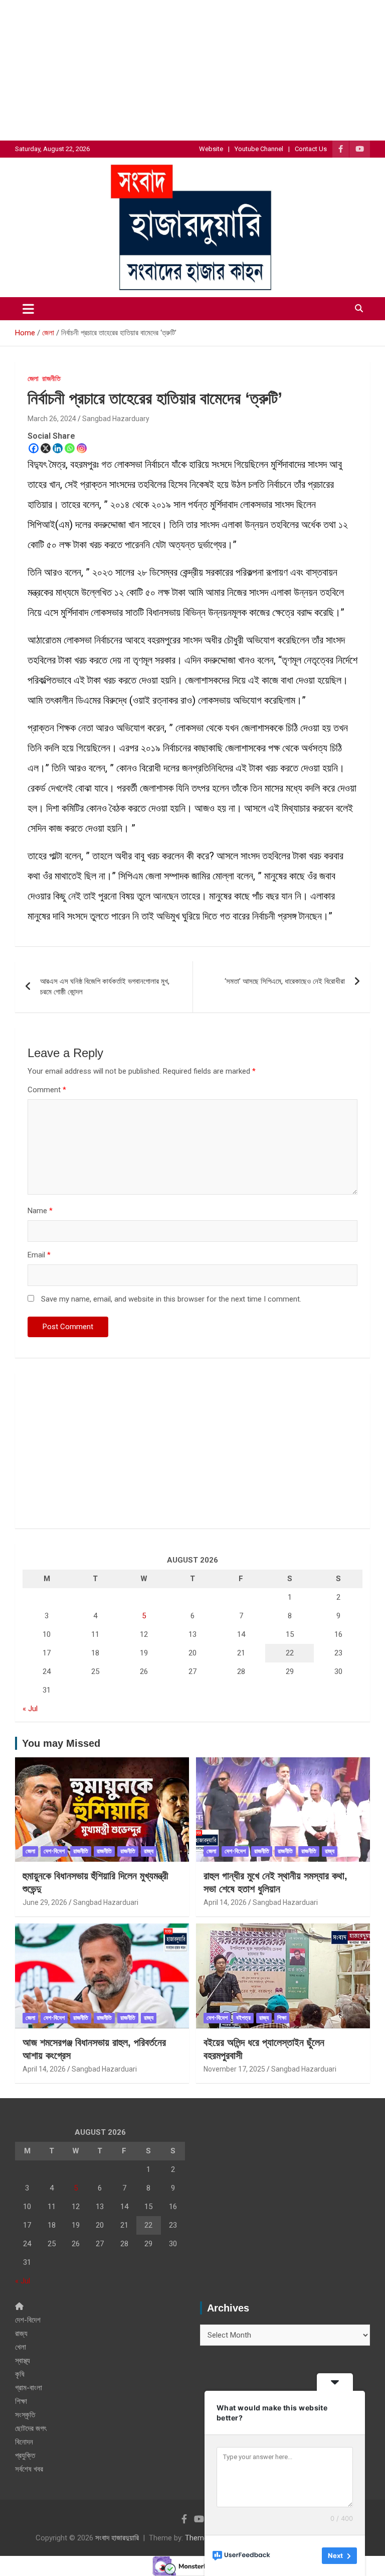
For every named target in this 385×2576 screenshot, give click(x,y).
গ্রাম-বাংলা (29, 2388)
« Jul (30, 1709)
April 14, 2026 (225, 1902)
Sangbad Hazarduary (116, 419)
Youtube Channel (259, 149)
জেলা (33, 378)
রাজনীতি (51, 378)
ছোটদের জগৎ (31, 2428)
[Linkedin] (58, 448)
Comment (47, 1090)
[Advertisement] (192, 70)
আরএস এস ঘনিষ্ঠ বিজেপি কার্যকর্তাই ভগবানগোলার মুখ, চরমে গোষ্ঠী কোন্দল (105, 987)
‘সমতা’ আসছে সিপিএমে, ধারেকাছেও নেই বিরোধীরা (285, 981)
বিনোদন (24, 2442)
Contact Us (311, 149)
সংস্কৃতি (25, 2415)
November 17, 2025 (234, 2069)
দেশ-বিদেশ (54, 1851)
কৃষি (20, 2374)
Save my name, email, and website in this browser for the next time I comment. (171, 1299)
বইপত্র (243, 2018)
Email (39, 1255)
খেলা (21, 2347)
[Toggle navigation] (28, 309)
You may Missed (61, 1743)
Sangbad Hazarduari (106, 1902)
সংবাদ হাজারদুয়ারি (117, 2538)
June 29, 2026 (45, 1902)
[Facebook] (34, 448)
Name (40, 1211)
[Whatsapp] (70, 448)
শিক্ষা (282, 2018)
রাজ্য (149, 1851)
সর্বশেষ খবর (29, 2469)
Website (211, 149)
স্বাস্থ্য (23, 2361)
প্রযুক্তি (25, 2456)
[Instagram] (82, 448)
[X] (46, 448)
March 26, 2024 (52, 419)
